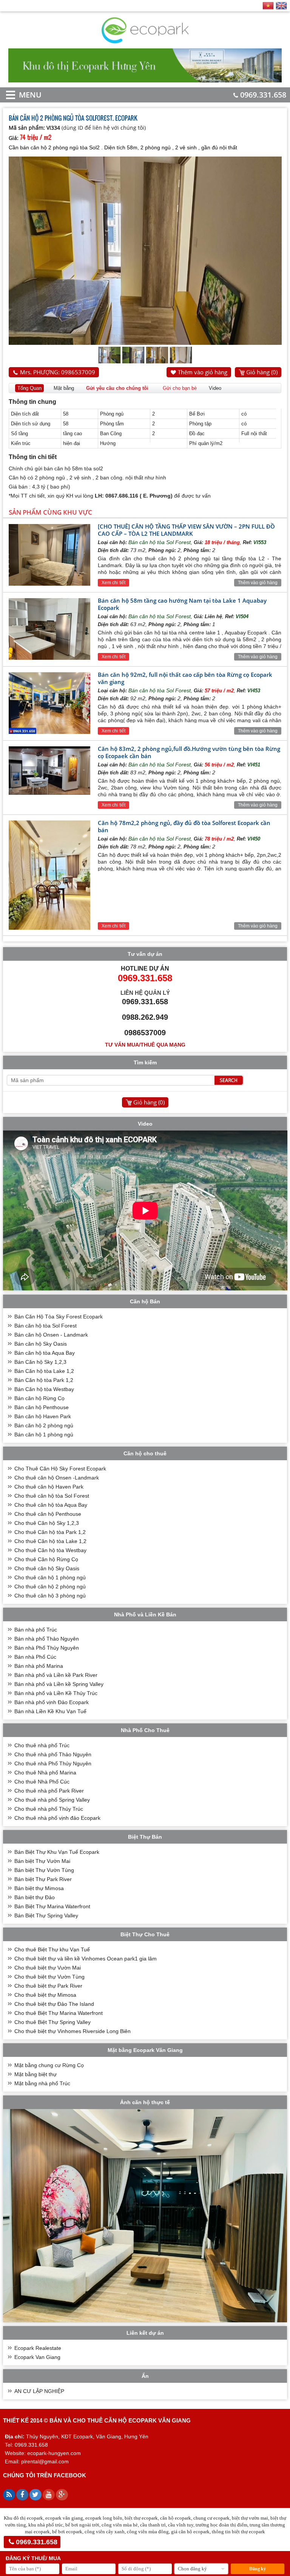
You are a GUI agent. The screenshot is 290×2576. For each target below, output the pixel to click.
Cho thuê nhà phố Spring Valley (52, 1800)
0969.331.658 (263, 95)
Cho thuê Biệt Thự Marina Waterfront (59, 2013)
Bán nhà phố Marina (39, 1666)
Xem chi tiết (113, 583)
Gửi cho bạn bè (180, 388)
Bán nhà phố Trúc (36, 1630)
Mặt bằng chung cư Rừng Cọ (49, 2065)
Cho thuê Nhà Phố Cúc (42, 1782)
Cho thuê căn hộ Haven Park (49, 1487)
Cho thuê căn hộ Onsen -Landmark (57, 1478)
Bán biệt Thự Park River (43, 1879)
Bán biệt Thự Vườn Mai (42, 1861)
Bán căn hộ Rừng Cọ (39, 1398)
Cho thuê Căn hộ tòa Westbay (50, 1550)
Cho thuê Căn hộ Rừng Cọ (46, 1559)
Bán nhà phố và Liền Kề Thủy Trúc (56, 1693)
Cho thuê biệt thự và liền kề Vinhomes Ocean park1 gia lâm (86, 1959)
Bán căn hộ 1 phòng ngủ (44, 1435)
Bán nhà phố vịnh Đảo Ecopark (52, 1702)
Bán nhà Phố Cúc (35, 1657)
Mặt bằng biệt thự (35, 2074)
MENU (19, 95)
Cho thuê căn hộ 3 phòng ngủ (50, 1596)
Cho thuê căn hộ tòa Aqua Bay (51, 1505)
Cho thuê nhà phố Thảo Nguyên (53, 1754)
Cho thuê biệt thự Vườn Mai (48, 1968)
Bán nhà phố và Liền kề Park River (56, 1675)
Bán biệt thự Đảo (35, 1897)
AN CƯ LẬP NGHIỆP (39, 2391)
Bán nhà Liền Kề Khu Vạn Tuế (50, 1711)
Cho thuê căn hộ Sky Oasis (47, 1568)
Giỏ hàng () (262, 372)
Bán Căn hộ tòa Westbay (44, 1389)
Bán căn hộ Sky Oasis (41, 1344)
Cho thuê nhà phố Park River (49, 1791)
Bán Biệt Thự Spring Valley (46, 1915)
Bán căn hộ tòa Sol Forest (160, 542)
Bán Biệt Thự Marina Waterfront (52, 1906)
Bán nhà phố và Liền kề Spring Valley (59, 1684)
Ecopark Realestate (38, 2348)
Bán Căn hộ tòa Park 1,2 (44, 1380)
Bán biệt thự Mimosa (39, 1888)
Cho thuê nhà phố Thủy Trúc (49, 1809)
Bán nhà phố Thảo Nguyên (47, 1639)
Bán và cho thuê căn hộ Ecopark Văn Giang (120, 2420)
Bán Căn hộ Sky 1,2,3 (40, 1362)
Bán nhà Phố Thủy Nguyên (47, 1648)
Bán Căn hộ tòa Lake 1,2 (44, 1371)
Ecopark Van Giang (37, 2357)
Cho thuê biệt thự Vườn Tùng (49, 1977)
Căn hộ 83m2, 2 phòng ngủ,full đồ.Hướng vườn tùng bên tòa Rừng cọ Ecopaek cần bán (189, 752)
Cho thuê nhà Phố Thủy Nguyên (53, 1763)
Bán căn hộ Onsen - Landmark (51, 1335)
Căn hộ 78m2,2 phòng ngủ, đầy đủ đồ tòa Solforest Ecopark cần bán (184, 826)
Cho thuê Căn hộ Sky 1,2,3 (47, 1523)
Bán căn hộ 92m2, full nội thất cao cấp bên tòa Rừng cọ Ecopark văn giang (185, 678)
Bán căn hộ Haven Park (43, 1416)
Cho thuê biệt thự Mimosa (45, 1995)
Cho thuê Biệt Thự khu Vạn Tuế (52, 1949)
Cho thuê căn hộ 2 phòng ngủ (50, 1587)
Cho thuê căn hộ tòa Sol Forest (52, 1496)
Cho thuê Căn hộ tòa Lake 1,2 (50, 1541)
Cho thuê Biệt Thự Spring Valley (52, 2022)
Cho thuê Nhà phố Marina (45, 1773)
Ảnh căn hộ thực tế (145, 2102)
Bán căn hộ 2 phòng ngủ (44, 1425)
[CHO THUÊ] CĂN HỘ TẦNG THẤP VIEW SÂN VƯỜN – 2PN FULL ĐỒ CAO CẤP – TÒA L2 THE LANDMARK (186, 530)
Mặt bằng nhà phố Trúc (42, 2083)
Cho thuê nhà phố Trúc (42, 1745)
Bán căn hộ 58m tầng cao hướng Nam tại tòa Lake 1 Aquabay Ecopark (182, 604)
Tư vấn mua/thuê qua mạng (145, 1045)
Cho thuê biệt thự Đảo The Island (54, 2004)
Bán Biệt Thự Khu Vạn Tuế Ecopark (57, 1852)
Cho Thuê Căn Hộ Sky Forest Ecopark (60, 1469)
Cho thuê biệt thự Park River (48, 1986)
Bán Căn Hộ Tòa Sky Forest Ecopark (59, 1317)
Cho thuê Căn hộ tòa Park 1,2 (50, 1532)
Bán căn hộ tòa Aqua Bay (45, 1353)
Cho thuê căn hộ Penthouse (48, 1514)
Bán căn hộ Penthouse (42, 1407)
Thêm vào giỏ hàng (203, 372)
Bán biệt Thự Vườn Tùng (44, 1870)
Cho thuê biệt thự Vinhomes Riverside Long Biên (72, 2031)
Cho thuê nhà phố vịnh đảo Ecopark (57, 1818)
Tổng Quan (29, 388)
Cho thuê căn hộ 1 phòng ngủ (50, 1577)
